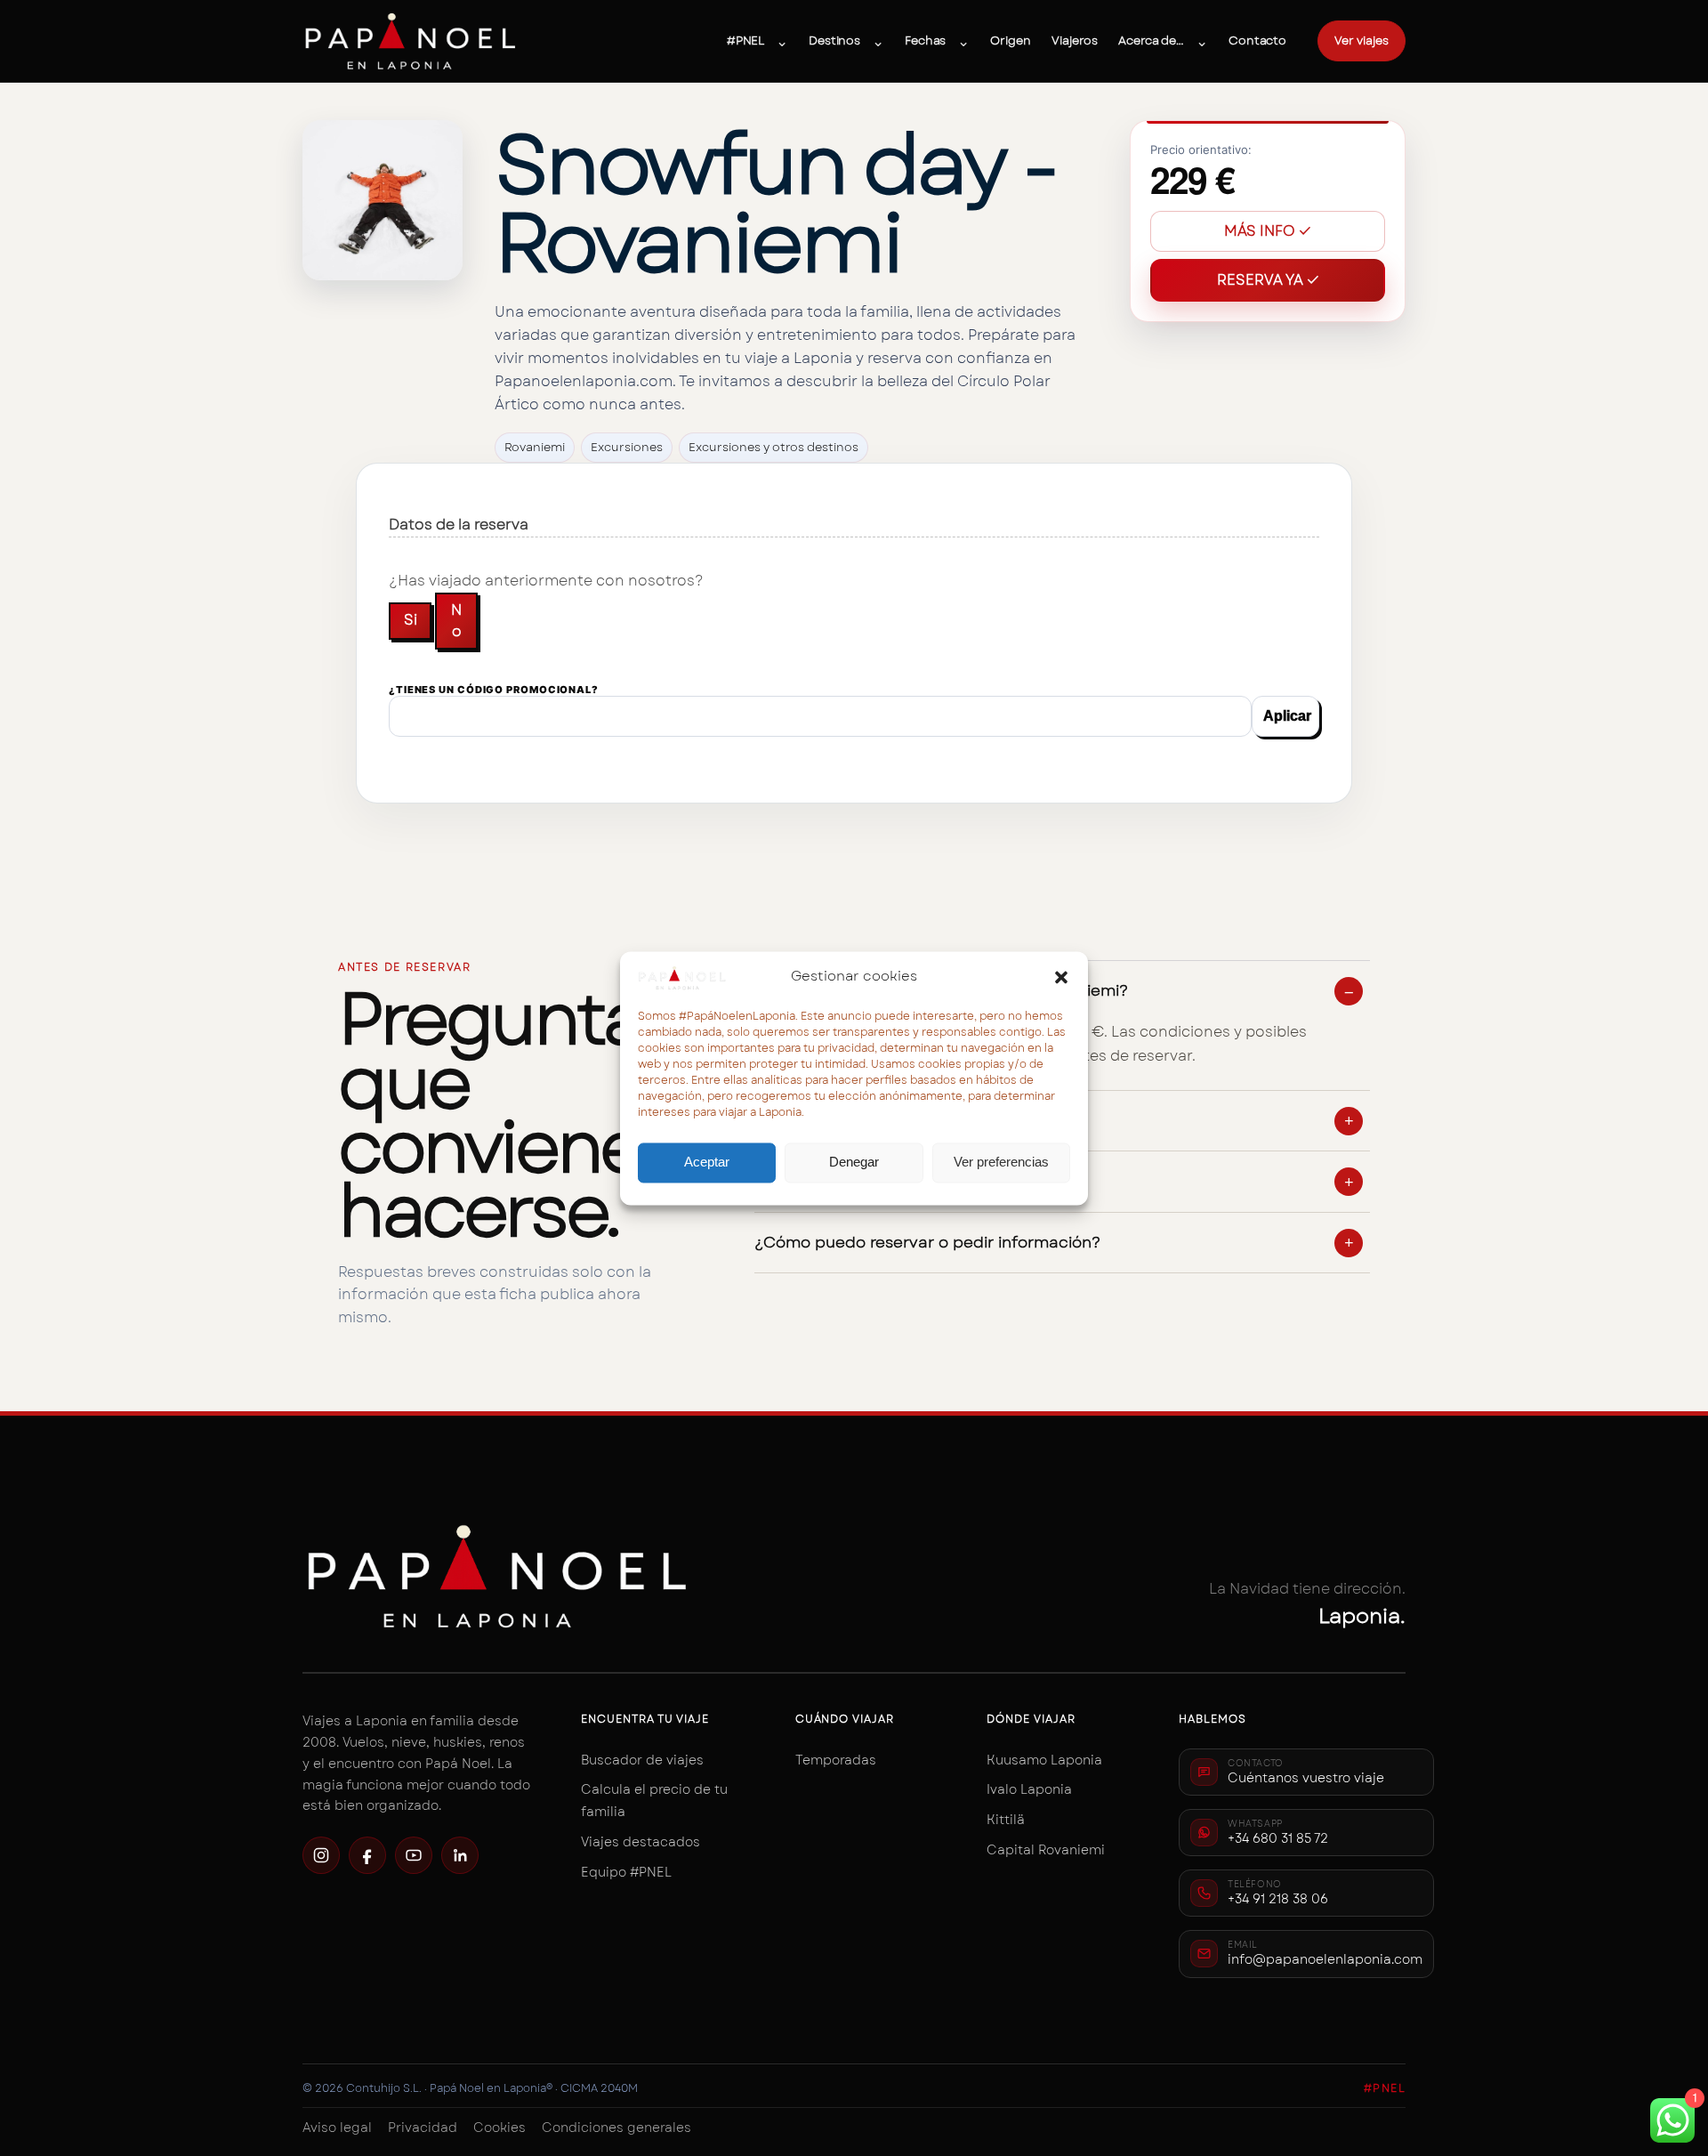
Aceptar (707, 1163)
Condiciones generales (616, 2128)
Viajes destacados (640, 1842)
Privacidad (423, 2128)
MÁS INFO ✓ (1268, 231)
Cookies (500, 2128)
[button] (1061, 977)
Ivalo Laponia (1029, 1789)
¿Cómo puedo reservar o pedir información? (927, 1243)
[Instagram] (321, 1855)
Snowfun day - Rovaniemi (775, 204)
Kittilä (1006, 1820)
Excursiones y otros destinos (773, 447)
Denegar (854, 1163)
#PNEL (745, 40)
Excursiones (627, 447)
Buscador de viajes (642, 1760)
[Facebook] (367, 1855)
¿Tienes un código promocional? (494, 690)
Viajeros (1074, 40)
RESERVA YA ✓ (1268, 280)
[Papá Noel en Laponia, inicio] (411, 41)
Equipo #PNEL (626, 1872)
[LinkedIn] (460, 1855)
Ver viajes (1362, 40)
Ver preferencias (1001, 1163)
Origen (1010, 40)
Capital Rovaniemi (1046, 1850)
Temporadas (836, 1760)
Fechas (925, 40)
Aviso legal (337, 2128)
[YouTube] (414, 1855)
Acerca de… (1151, 40)
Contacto (1257, 40)
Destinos (834, 40)
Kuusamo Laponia (1044, 1760)
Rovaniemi (535, 447)
